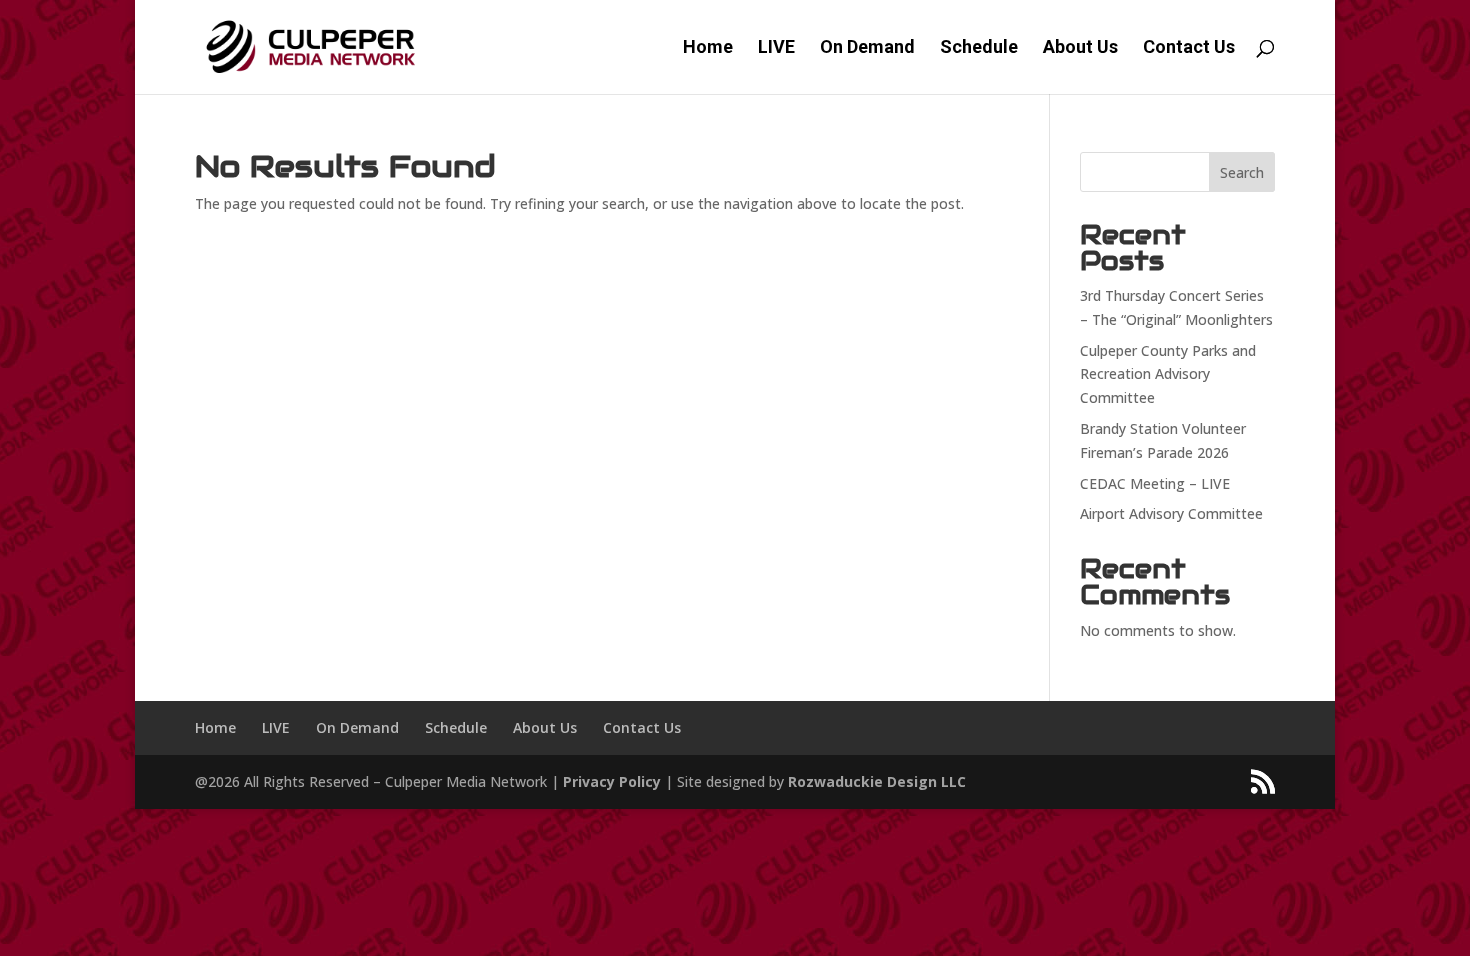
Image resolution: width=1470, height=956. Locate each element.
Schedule (979, 48)
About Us (1080, 48)
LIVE (776, 48)
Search (1242, 172)
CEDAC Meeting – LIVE (1155, 483)
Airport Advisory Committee (1171, 513)
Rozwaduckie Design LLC (877, 781)
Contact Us (1189, 48)
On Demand (867, 48)
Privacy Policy (612, 781)
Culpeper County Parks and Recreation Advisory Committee (1168, 374)
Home (708, 48)
